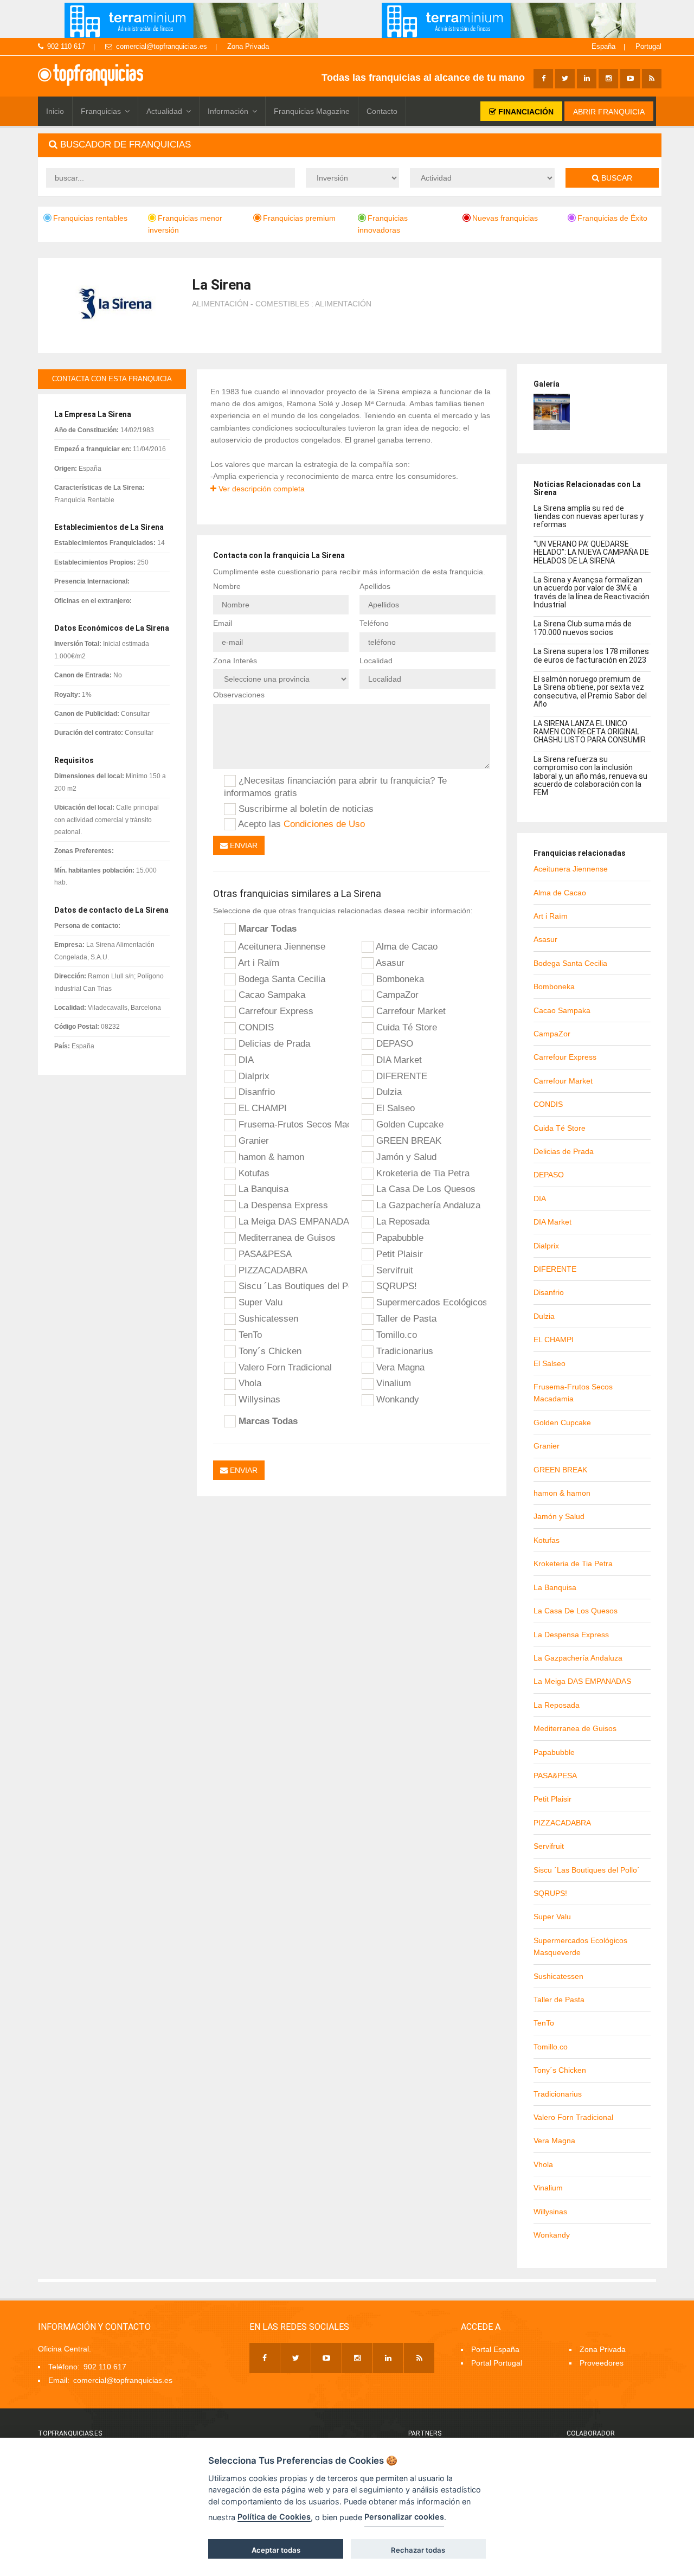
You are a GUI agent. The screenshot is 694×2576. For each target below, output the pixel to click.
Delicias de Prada (273, 1043)
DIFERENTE (400, 1076)
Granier (252, 1140)
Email (223, 623)
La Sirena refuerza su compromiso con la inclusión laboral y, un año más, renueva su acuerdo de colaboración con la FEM (590, 776)
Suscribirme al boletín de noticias (305, 809)
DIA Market (398, 1060)
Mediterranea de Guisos (286, 1238)
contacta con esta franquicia (112, 379)
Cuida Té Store (405, 1027)
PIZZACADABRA (272, 1270)
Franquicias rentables (90, 218)
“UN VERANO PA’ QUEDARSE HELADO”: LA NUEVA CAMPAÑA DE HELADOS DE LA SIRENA (591, 552)
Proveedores (602, 2363)
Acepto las (300, 824)
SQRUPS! (395, 1286)
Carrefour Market (410, 1011)
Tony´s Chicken (269, 1351)
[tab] (350, 145)
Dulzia (388, 1092)
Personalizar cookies (404, 2517)
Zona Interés (235, 661)
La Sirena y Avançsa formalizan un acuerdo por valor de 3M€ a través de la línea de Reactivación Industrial (592, 592)
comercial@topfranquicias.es (162, 46)
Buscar (616, 178)
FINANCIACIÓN (525, 112)
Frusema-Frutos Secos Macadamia (292, 1124)
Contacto (382, 111)
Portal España (495, 2349)
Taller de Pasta (405, 1318)
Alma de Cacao (406, 946)
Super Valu (259, 1302)
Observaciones (239, 695)
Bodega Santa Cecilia (281, 979)
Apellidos (375, 586)
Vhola (249, 1383)
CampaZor (396, 995)
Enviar (243, 845)
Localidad (376, 661)
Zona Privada (248, 46)
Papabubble (399, 1238)
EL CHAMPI (261, 1108)
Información (228, 111)
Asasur (389, 963)
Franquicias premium (299, 218)
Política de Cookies (274, 2517)
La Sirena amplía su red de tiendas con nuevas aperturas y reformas (589, 517)
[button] (350, 145)
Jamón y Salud (405, 1157)
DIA (245, 1060)
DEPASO (393, 1043)
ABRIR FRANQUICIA (609, 112)
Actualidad (164, 111)
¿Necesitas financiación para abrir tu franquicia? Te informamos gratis (335, 787)
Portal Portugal (497, 2363)
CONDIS (255, 1027)
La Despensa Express (282, 1205)
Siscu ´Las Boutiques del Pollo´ (292, 1286)
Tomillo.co (395, 1335)
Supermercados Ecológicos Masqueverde (430, 1302)
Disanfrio (255, 1092)
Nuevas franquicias (505, 218)
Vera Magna (399, 1367)
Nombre (227, 586)
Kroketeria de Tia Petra (422, 1173)
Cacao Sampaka (271, 995)
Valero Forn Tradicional (284, 1367)
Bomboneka (399, 979)
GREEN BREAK (407, 1140)
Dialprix (253, 1076)
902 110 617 (66, 46)
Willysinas (258, 1399)
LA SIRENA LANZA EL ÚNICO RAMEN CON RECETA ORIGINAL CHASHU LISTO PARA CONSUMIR (590, 732)
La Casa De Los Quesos (425, 1189)
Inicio (55, 111)
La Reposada (401, 1221)
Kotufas (253, 1173)
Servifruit (393, 1270)
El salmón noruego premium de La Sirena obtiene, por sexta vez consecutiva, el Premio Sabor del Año (590, 691)
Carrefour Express (275, 1011)
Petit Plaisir (398, 1254)
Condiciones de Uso (324, 824)
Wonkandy (396, 1399)
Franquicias (101, 111)
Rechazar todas (418, 2550)
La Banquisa (262, 1189)
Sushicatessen (267, 1318)
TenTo (249, 1335)
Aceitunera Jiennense (281, 946)
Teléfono (374, 623)
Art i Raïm (258, 963)
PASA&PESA (264, 1254)
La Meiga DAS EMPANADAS (292, 1221)
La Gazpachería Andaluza (427, 1205)
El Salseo (394, 1108)
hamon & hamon (270, 1157)
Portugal (648, 46)
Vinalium (392, 1383)
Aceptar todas (276, 2550)
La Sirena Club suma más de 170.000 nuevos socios (583, 628)
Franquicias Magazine (312, 111)
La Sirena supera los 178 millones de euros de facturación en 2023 (591, 655)
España (603, 46)
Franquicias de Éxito (612, 218)
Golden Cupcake (409, 1124)
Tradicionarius (403, 1351)
